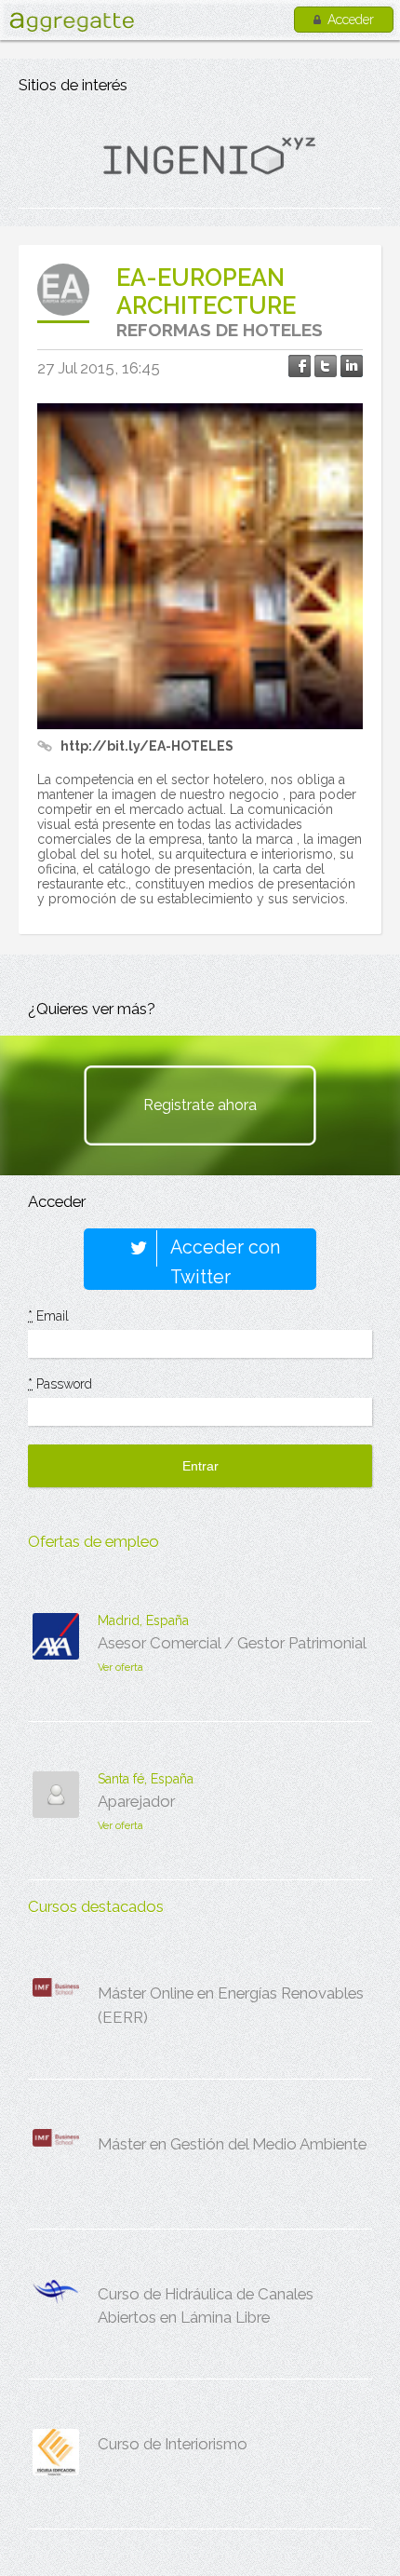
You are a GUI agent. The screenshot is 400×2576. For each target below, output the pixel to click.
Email (48, 1316)
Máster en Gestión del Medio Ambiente (232, 2144)
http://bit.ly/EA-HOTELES (147, 746)
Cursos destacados (96, 1906)
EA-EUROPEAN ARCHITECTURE (206, 291)
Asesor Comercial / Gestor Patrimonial (232, 1643)
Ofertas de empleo (93, 1541)
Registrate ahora (200, 1105)
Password (60, 1384)
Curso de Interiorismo (173, 2444)
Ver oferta (120, 1668)
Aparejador (136, 1801)
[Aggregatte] (72, 22)
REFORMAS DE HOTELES (220, 330)
